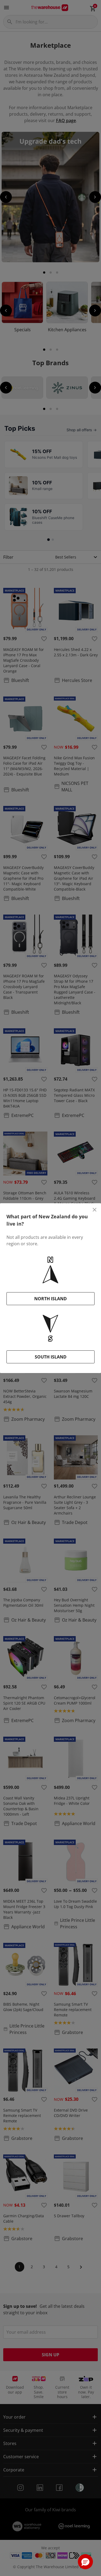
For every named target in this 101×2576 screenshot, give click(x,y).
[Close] (95, 1210)
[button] (85, 2562)
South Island (51, 1357)
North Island (50, 1299)
